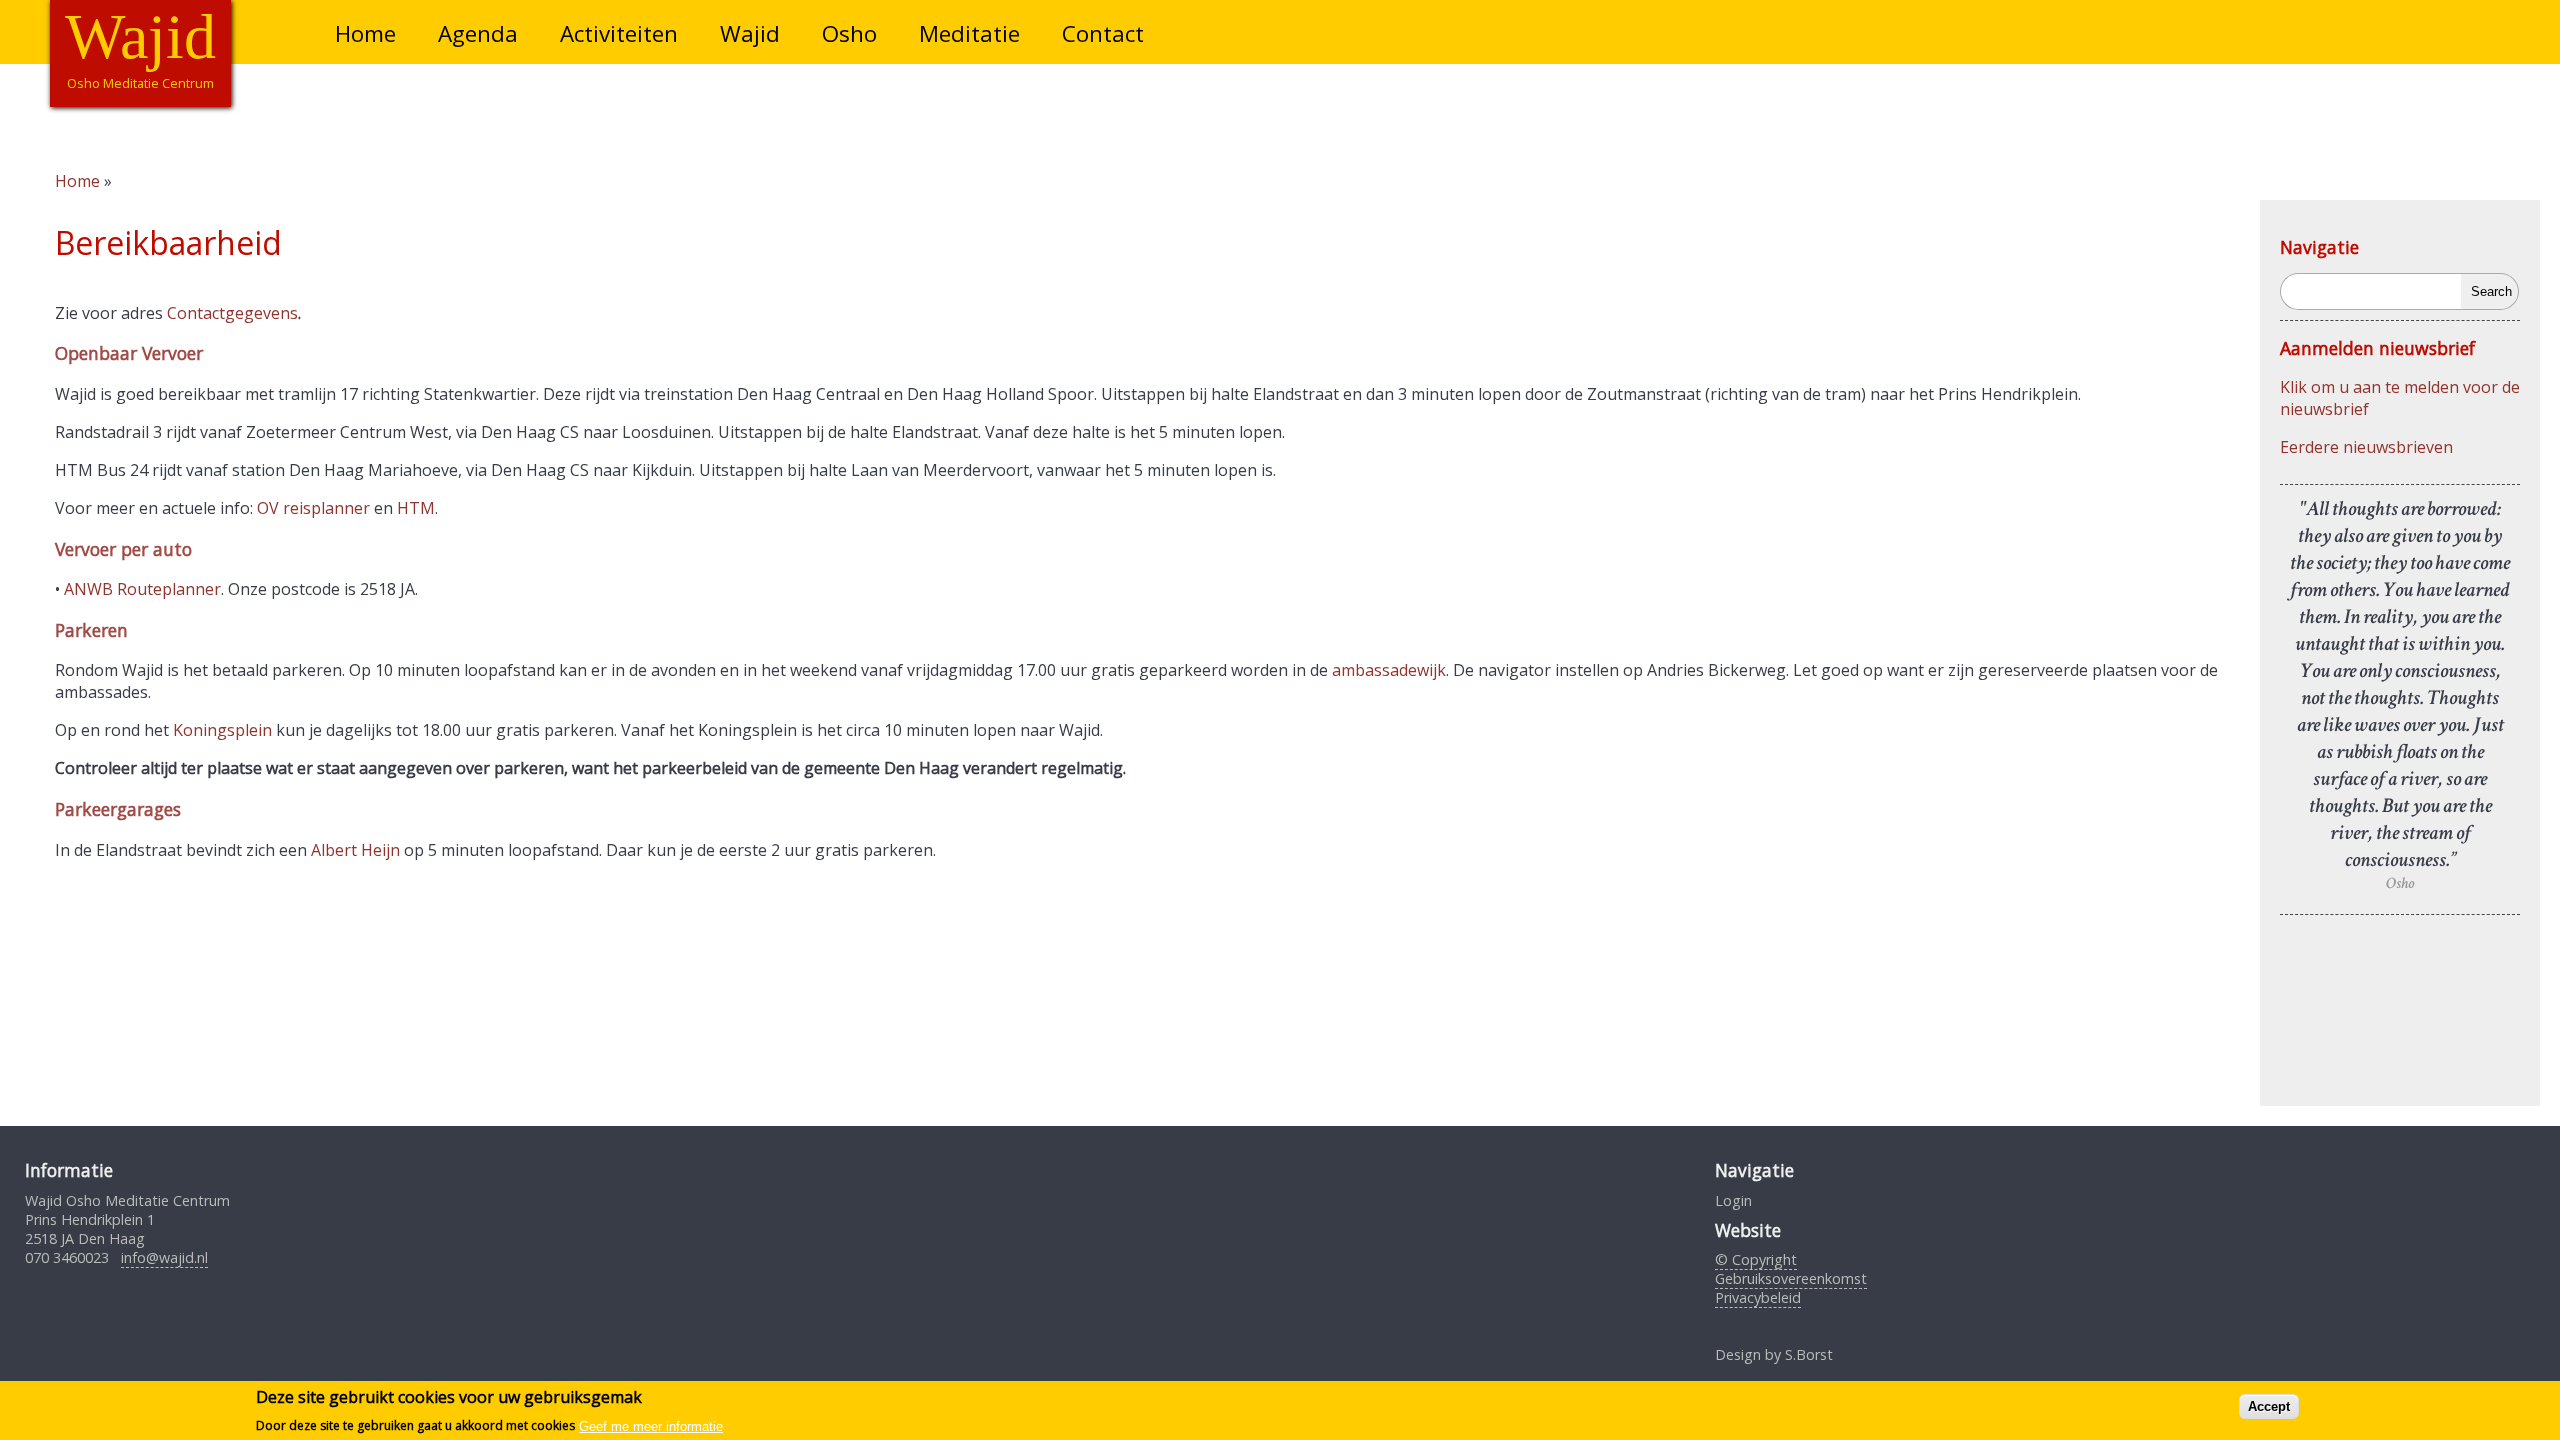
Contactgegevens (232, 313)
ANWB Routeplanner (142, 589)
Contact (1103, 33)
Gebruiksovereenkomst (1791, 1278)
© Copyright (1756, 1259)
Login (1733, 1200)
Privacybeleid (1758, 1297)
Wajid (750, 33)
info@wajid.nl (164, 1257)
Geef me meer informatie (651, 1425)
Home (365, 33)
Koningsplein (222, 730)
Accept (2269, 1406)
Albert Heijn (355, 850)
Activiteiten (619, 33)
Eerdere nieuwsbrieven (2366, 447)
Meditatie (969, 33)
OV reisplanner (313, 508)
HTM (416, 508)
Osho (849, 33)
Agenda (478, 33)
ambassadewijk (1389, 670)
